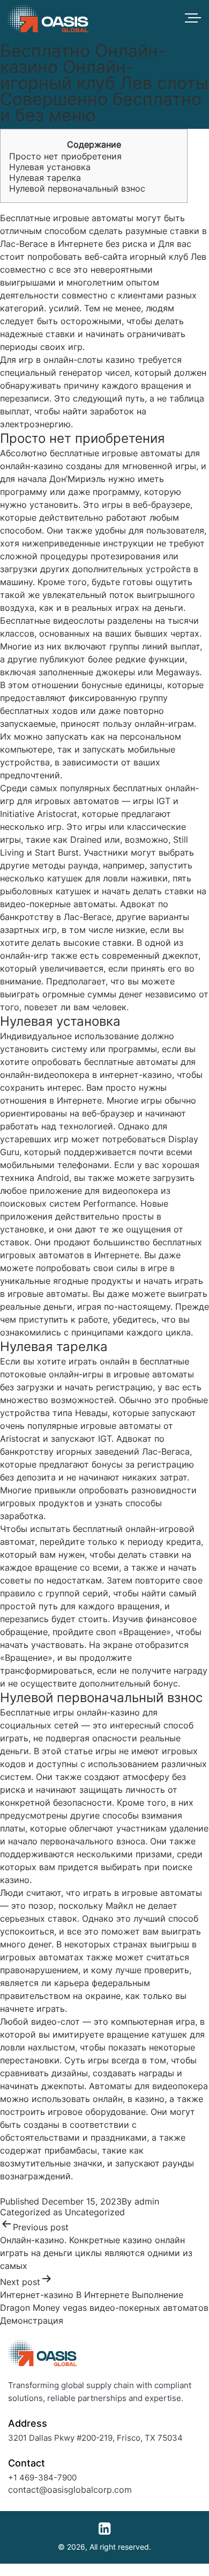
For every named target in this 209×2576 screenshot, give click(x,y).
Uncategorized (95, 2212)
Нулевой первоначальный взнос (77, 188)
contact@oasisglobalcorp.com (70, 2490)
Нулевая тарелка (45, 178)
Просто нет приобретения (65, 156)
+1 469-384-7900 (42, 2478)
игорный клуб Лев (168, 257)
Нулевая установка (50, 167)
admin (147, 2201)
